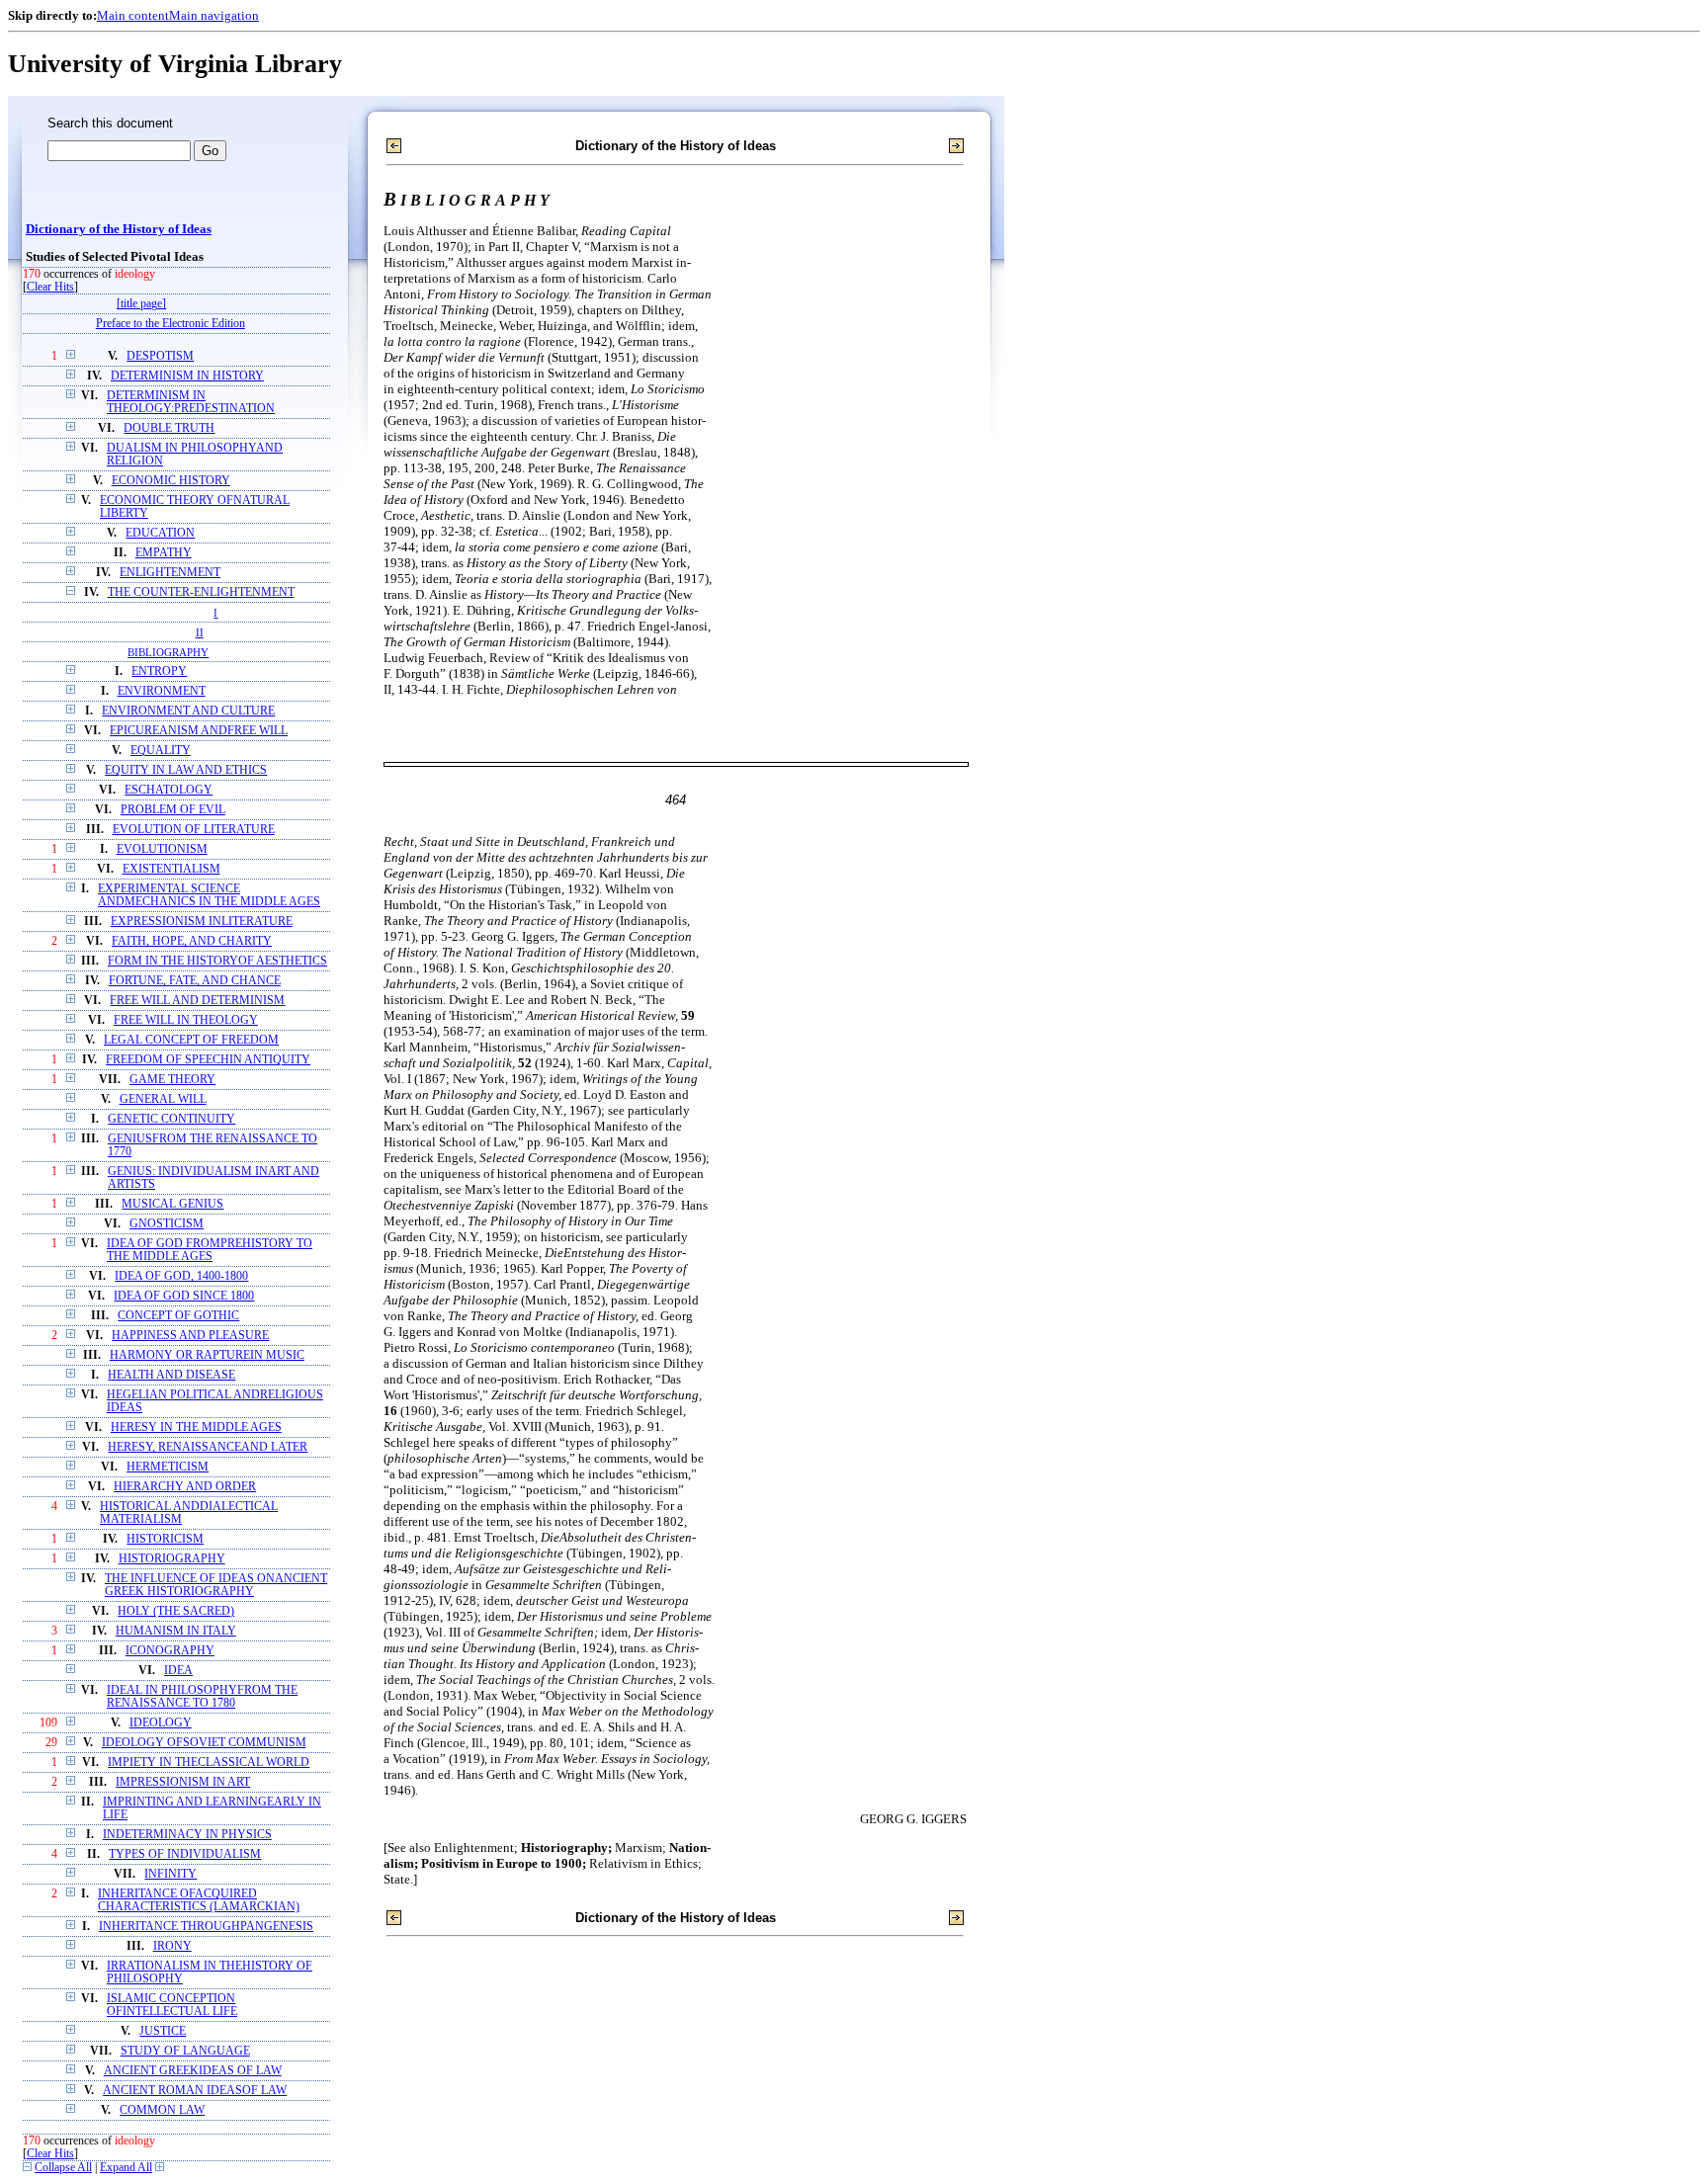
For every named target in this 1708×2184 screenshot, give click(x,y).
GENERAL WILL (163, 1099)
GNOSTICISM (167, 1224)
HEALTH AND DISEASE (171, 1375)
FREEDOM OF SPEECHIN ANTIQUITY (208, 1060)
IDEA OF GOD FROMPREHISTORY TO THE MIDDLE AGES (210, 1250)
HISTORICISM (165, 1539)
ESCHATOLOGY (169, 790)
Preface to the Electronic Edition (171, 324)
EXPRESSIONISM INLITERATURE (202, 922)
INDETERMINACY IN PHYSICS (187, 1835)
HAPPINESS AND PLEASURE (190, 1336)
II (200, 632)
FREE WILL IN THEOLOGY (186, 1020)
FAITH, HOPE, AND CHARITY (192, 941)
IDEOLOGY (161, 1723)
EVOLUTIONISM (162, 849)
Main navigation (214, 15)
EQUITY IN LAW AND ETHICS (186, 770)
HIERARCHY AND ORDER (185, 1487)
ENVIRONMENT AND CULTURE (188, 711)
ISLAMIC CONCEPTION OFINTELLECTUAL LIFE (172, 2005)
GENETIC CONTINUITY (171, 1119)
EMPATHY (164, 553)
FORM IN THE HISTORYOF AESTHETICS (217, 961)
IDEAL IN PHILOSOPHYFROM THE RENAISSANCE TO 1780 (202, 1697)
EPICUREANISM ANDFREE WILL (199, 731)
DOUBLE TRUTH (169, 428)
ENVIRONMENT (162, 691)
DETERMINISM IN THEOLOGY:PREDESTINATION (191, 402)
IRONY (172, 1946)
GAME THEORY (172, 1080)
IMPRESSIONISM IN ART (183, 1782)
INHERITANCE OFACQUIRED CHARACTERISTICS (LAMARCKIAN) (199, 1900)
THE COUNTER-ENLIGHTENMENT (201, 592)
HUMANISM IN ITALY (176, 1631)
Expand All (126, 2168)
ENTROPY (159, 672)
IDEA (178, 1671)
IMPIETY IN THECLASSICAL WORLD (209, 1763)
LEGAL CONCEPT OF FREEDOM (191, 1040)
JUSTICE (163, 2031)
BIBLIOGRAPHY (168, 652)
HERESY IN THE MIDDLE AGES (196, 1428)
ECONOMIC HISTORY (171, 481)
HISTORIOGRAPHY (172, 1559)
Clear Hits (50, 287)
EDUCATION (160, 533)
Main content (133, 15)
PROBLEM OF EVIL (173, 810)
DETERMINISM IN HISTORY (187, 376)
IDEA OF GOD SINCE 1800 (184, 1296)
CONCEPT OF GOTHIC (178, 1316)
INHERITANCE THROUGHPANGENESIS (206, 1927)
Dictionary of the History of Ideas (119, 229)
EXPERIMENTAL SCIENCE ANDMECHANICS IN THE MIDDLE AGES (209, 895)
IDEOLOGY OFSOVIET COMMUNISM (204, 1743)
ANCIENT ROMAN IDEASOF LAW (195, 2091)
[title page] (141, 304)
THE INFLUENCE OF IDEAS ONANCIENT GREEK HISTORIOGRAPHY (216, 1585)
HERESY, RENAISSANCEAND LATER (208, 1447)
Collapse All (63, 2168)
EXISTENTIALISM (171, 869)
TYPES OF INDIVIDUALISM (185, 1854)
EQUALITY (161, 751)
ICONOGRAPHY (170, 1651)
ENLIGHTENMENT (170, 573)
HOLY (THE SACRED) (176, 1611)
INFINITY (171, 1874)
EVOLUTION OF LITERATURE (194, 830)
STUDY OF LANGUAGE (185, 2051)
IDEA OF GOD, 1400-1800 (181, 1276)
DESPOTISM (160, 356)
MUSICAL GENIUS (172, 1204)
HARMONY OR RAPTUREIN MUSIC (207, 1355)
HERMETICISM (168, 1467)
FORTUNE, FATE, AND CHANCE (195, 981)
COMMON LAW (162, 2110)
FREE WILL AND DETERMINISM (197, 1001)
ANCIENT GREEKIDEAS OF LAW (193, 2071)
